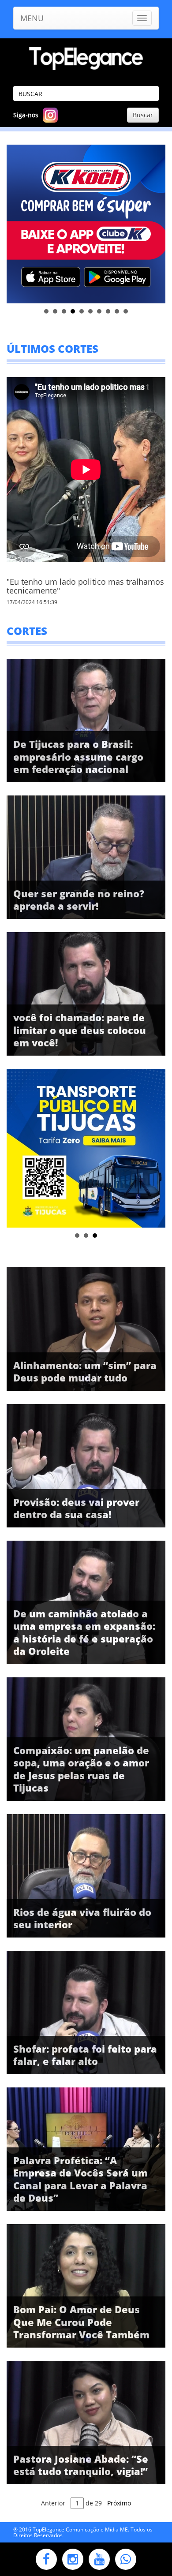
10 (126, 311)
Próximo (119, 2503)
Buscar (143, 115)
